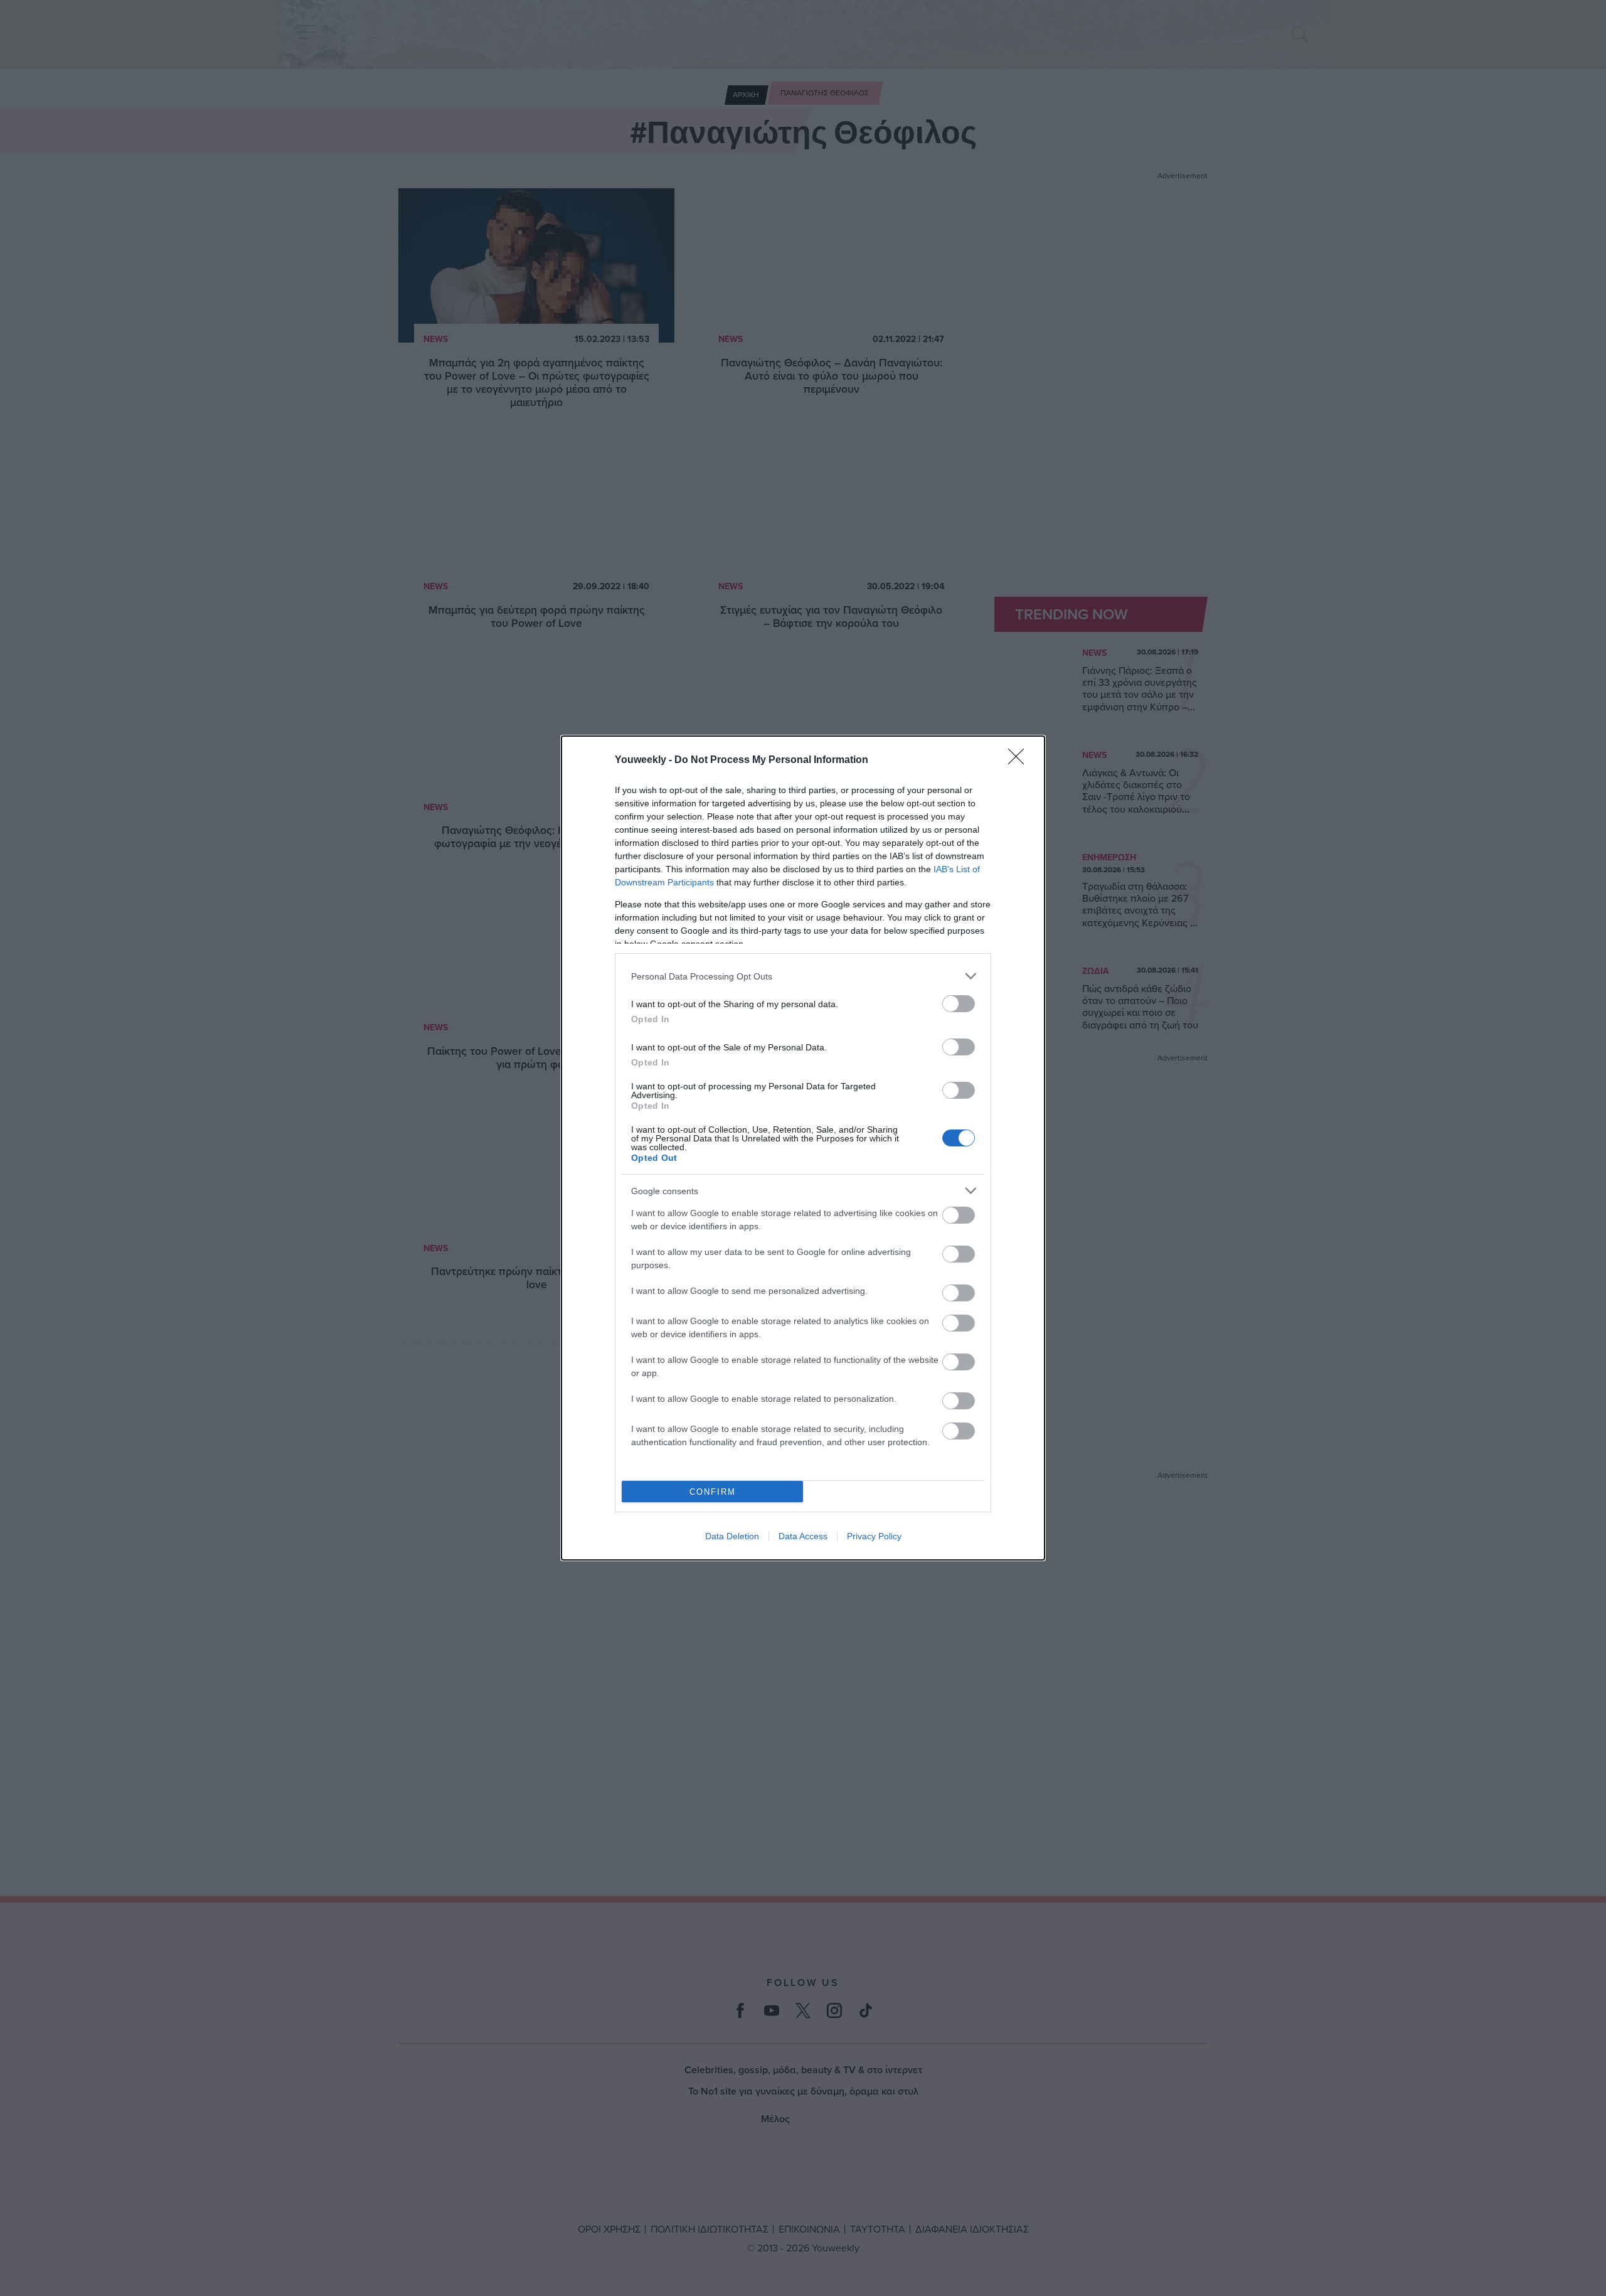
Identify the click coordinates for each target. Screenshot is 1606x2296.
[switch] (959, 1004)
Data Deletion (732, 1536)
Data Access (803, 1536)
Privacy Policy (874, 1536)
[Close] (1020, 761)
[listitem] (803, 976)
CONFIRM (713, 1492)
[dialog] (803, 1148)
